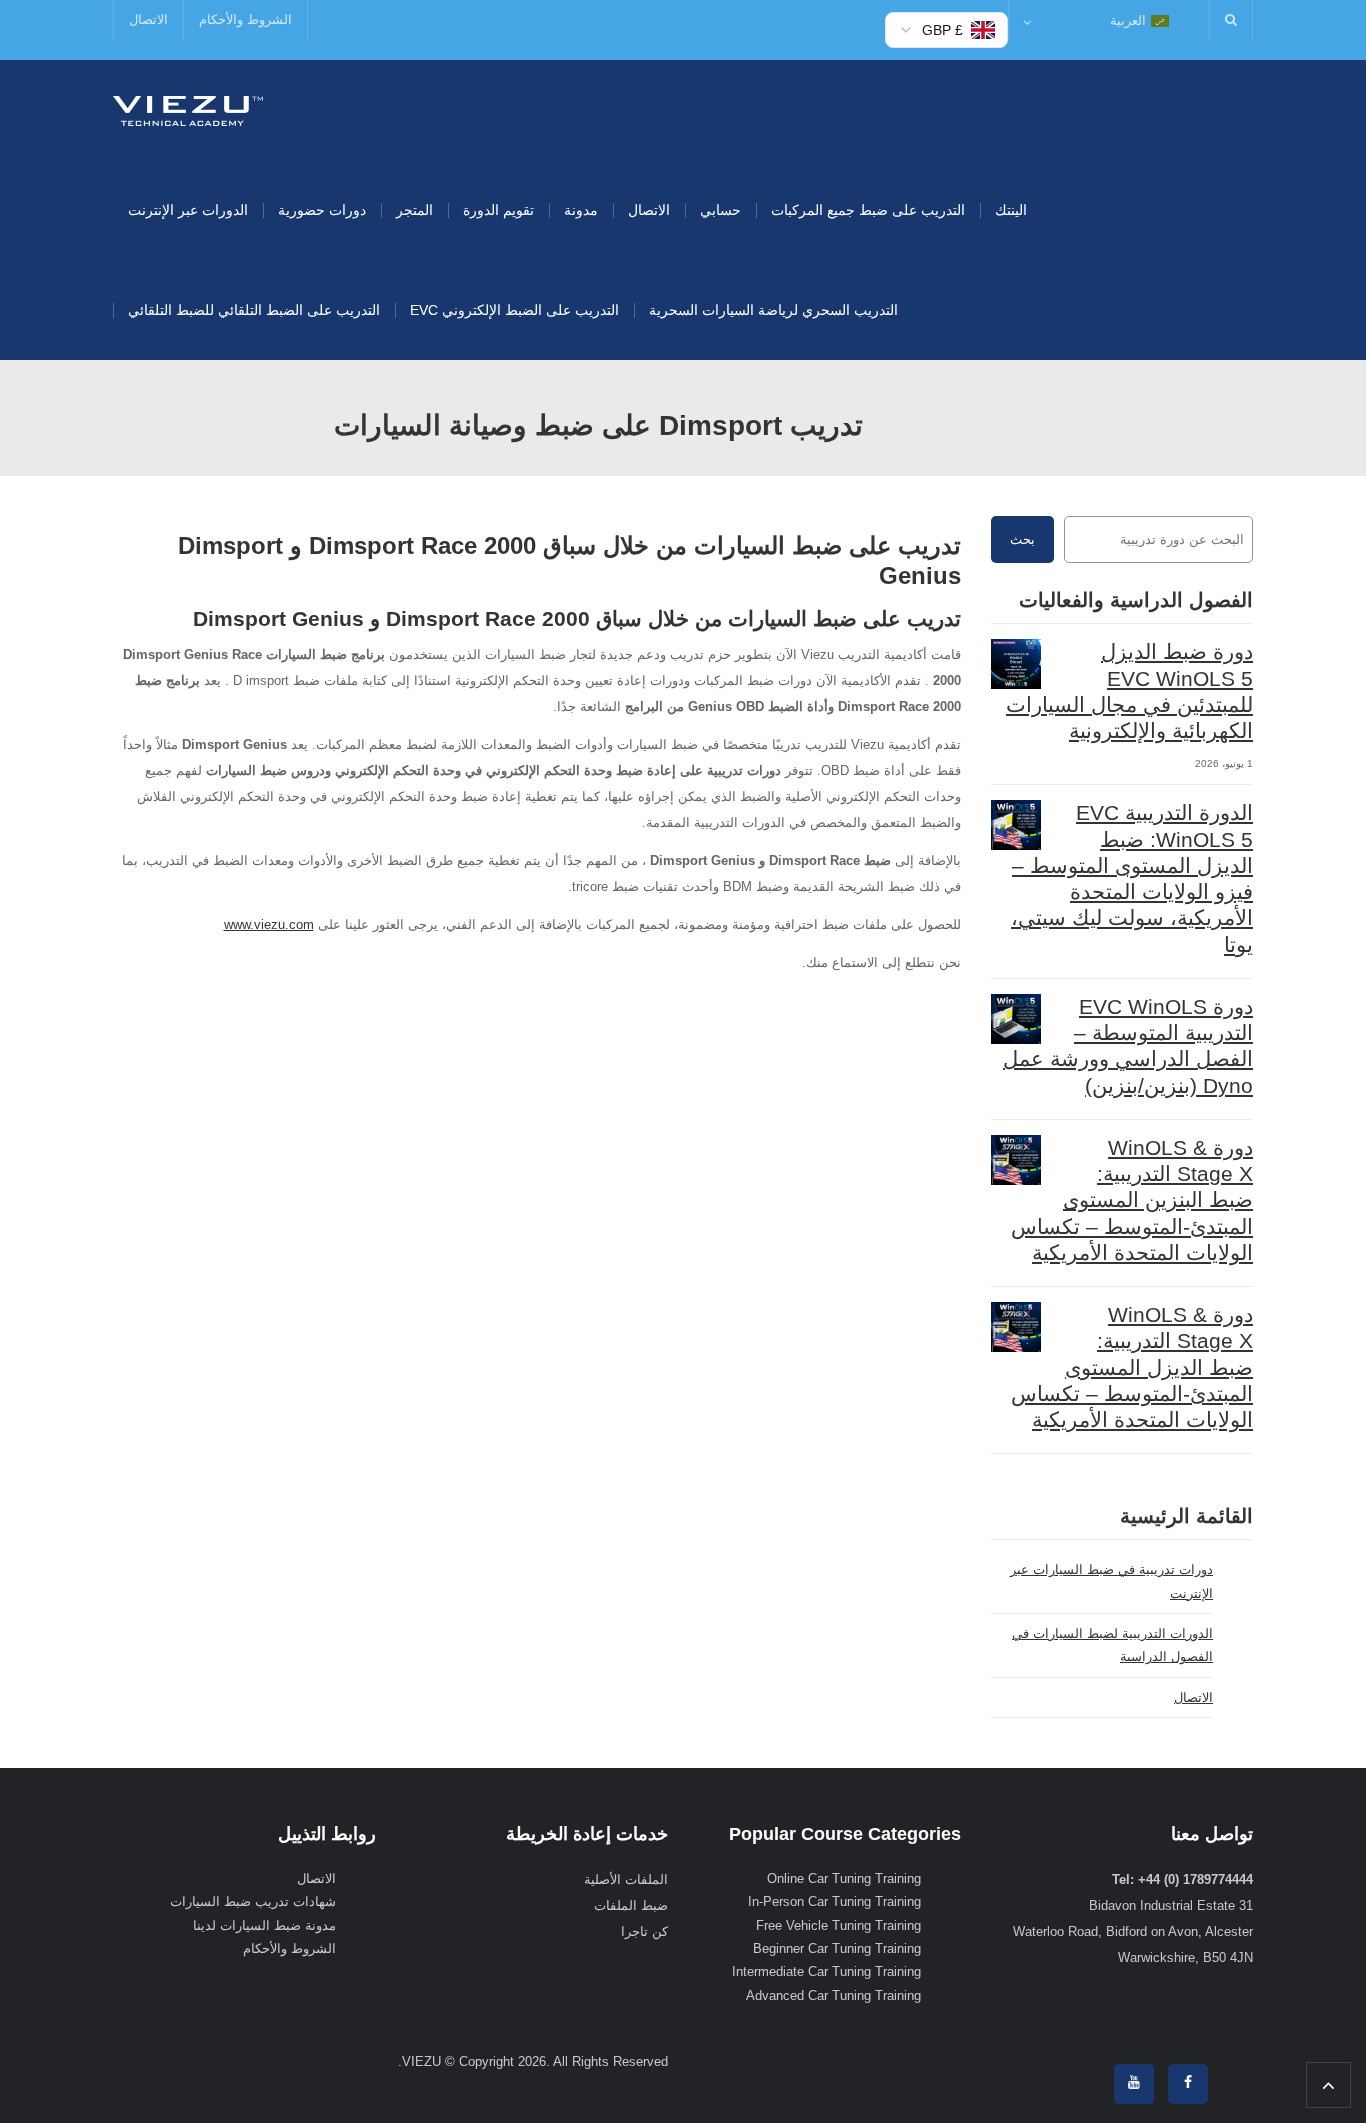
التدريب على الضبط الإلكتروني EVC (514, 310)
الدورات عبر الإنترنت (188, 210)
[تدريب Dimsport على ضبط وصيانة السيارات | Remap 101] (188, 109)
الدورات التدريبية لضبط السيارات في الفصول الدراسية (1112, 1645)
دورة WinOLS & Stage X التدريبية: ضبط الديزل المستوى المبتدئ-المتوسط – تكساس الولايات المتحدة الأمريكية (1132, 1367)
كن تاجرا (644, 1931)
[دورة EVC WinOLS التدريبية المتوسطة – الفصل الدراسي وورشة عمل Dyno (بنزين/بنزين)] (1016, 1019)
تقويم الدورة (498, 210)
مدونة (581, 210)
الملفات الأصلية (626, 1879)
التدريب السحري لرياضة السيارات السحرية (773, 310)
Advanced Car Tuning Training (833, 1995)
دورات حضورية (322, 210)
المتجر (414, 210)
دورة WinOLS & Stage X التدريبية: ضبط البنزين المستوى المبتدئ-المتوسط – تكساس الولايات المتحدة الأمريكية (1132, 1200)
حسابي (720, 210)
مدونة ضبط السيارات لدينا (264, 1925)
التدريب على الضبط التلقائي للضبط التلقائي (254, 310)
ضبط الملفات (631, 1905)
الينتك (1011, 210)
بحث (1022, 539)
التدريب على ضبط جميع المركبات (868, 210)
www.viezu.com (269, 924)
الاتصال (148, 19)
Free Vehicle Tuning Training (838, 1925)
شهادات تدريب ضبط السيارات (253, 1901)
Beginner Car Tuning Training (837, 1948)
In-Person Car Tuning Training (834, 1901)
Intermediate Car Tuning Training (826, 1971)
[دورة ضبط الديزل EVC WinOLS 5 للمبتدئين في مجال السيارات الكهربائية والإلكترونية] (1016, 664)
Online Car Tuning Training (844, 1878)
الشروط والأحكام (245, 19)
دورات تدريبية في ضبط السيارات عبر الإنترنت (1111, 1581)
